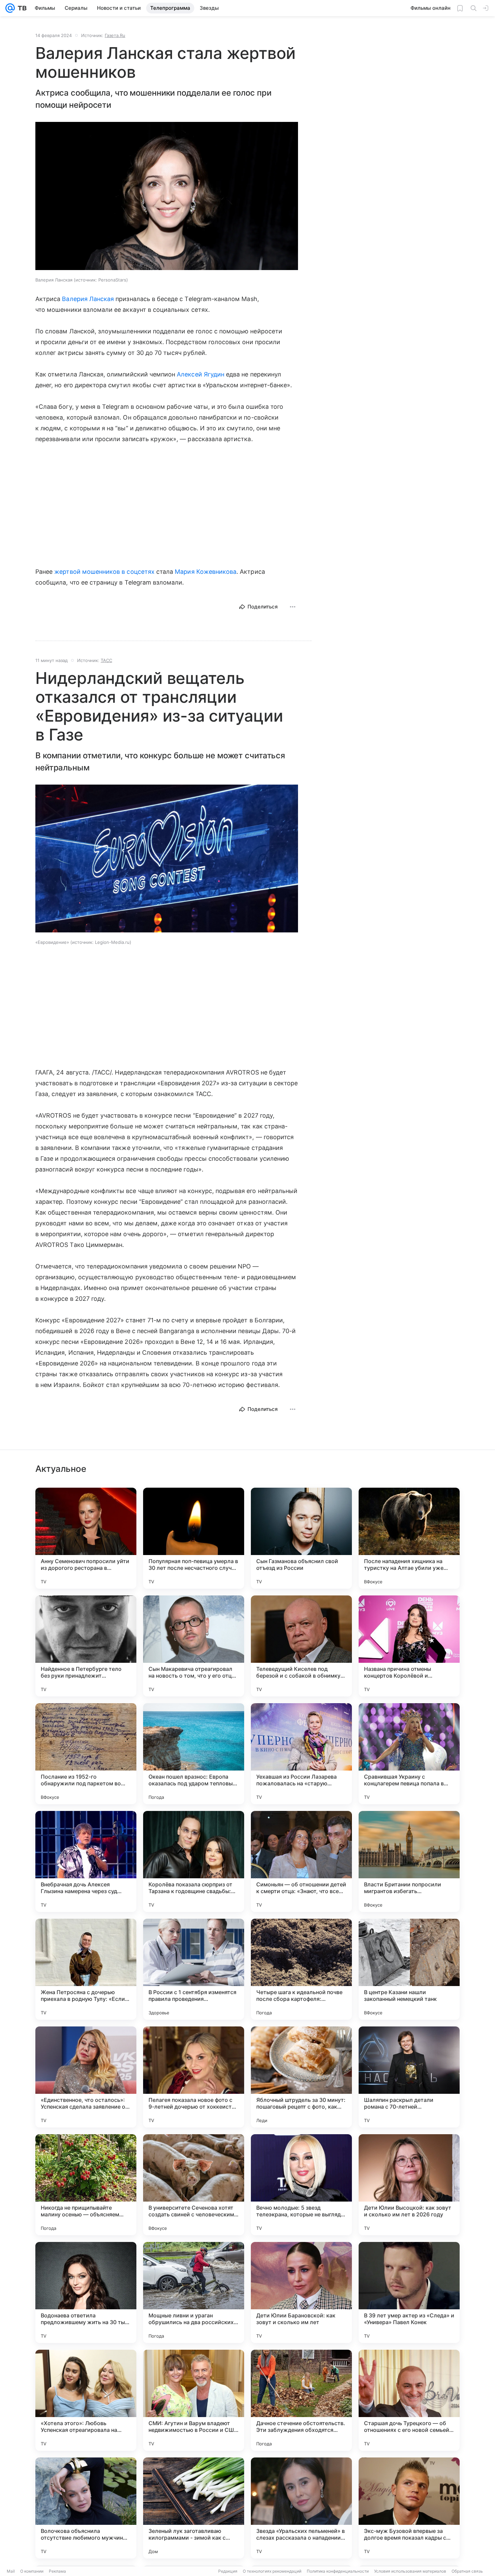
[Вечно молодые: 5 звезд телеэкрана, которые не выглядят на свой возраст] (301, 2185)
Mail (11, 2571)
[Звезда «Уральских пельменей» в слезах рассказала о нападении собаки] (301, 2508)
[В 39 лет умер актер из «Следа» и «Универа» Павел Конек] (409, 2292)
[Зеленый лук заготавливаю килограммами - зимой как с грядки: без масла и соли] (194, 2508)
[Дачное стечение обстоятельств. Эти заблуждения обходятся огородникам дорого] (301, 2400)
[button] (167, 197)
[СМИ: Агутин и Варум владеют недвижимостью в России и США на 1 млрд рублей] (194, 2400)
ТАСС (106, 660)
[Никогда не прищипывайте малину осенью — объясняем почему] (86, 2185)
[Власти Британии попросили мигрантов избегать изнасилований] (409, 1861)
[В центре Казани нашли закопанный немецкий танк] (409, 1969)
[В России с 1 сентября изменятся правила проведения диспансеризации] (194, 1969)
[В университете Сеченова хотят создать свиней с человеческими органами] (194, 2185)
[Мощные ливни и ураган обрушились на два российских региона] (194, 2292)
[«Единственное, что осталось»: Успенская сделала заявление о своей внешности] (86, 2077)
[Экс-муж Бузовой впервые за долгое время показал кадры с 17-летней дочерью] (409, 2508)
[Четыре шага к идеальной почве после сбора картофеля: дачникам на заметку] (301, 1969)
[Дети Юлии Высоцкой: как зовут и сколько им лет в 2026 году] (409, 2185)
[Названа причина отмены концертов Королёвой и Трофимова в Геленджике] (409, 1646)
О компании (32, 2571)
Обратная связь (467, 2571)
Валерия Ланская (88, 299)
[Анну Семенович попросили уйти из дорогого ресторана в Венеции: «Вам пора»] (86, 1538)
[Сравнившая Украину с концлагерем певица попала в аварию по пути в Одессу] (409, 1754)
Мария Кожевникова (206, 572)
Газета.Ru (115, 35)
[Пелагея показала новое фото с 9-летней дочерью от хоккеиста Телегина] (194, 2077)
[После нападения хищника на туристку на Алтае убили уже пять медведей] (409, 1538)
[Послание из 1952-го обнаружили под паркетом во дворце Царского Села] (86, 1754)
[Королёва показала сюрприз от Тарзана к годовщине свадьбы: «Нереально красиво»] (194, 1861)
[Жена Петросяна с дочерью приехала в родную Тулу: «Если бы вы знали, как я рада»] (86, 1969)
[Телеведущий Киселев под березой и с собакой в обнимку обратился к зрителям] (301, 1646)
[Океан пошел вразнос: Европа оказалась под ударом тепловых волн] (194, 1754)
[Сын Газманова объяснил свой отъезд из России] (301, 1538)
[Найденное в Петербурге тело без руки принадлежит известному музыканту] (86, 1646)
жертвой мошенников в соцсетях (104, 572)
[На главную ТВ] (21, 8)
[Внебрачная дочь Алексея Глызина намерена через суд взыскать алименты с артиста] (86, 1861)
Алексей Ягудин (201, 374)
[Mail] (10, 8)
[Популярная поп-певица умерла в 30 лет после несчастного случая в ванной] (194, 1538)
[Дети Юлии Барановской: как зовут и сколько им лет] (301, 2292)
